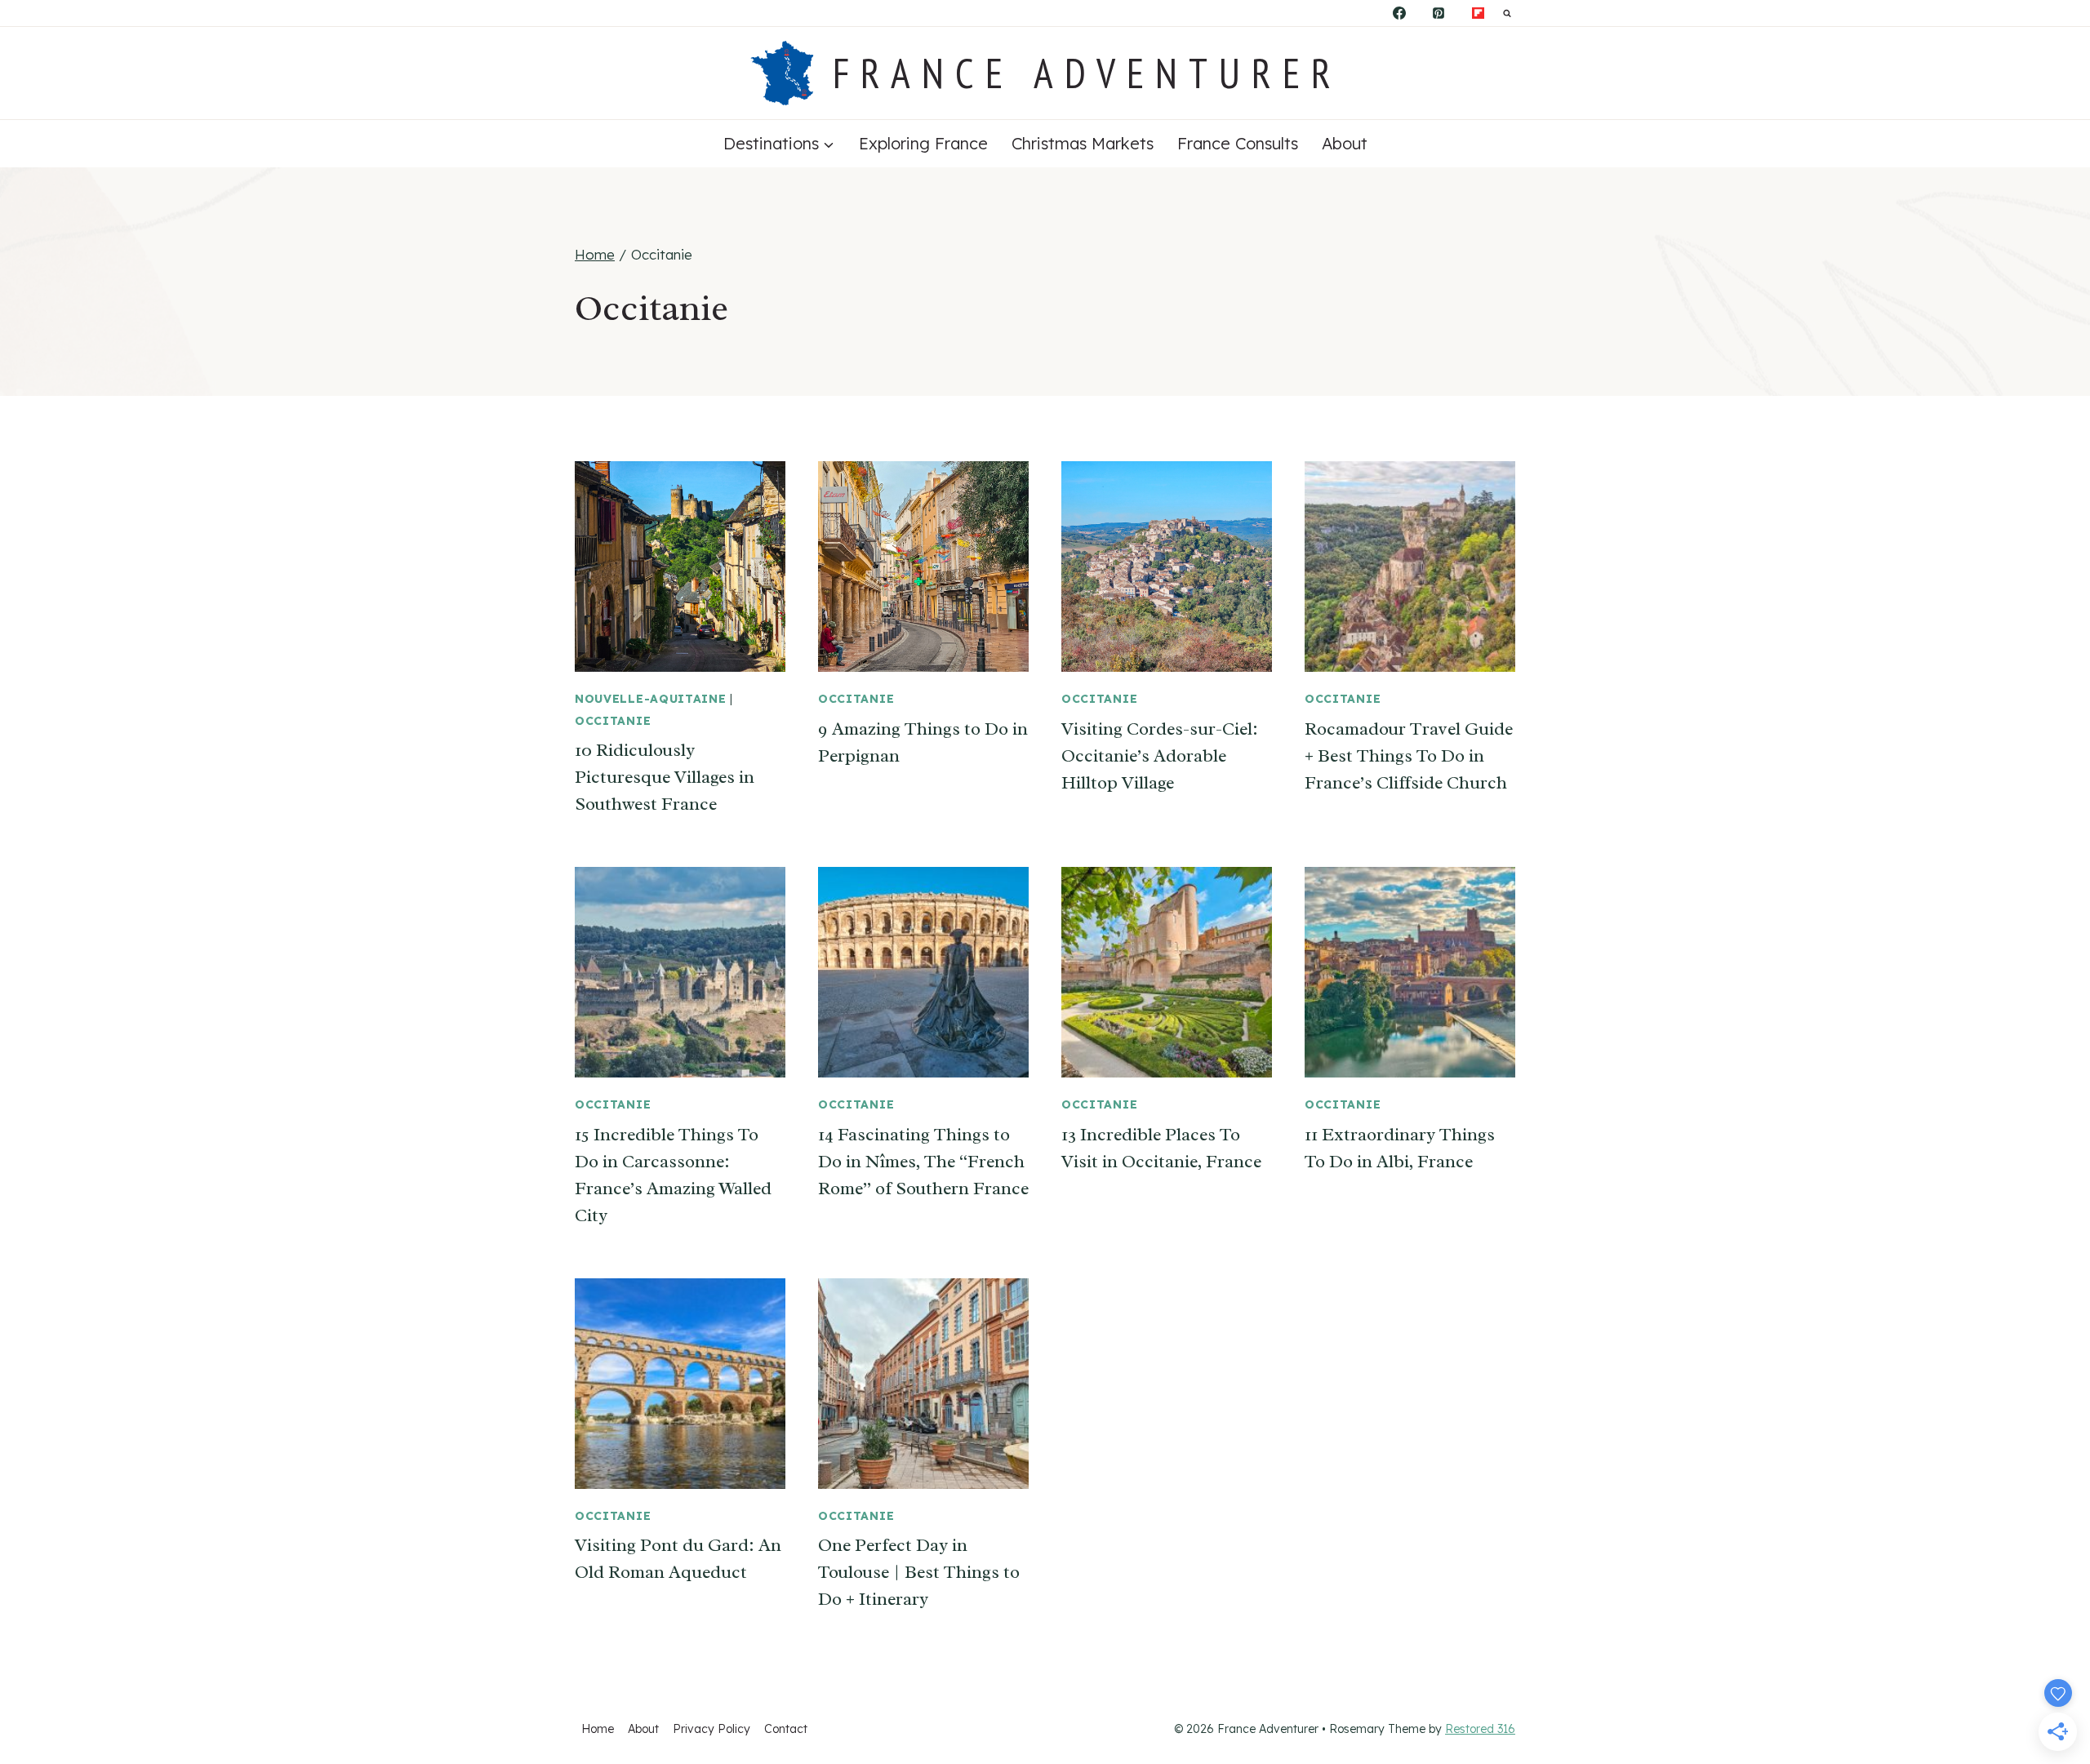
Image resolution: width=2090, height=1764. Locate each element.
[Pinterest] (1439, 13)
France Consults (1238, 143)
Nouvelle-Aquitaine (651, 699)
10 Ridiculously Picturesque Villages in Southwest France (665, 777)
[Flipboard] (1478, 13)
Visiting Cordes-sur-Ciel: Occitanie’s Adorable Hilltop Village (1160, 756)
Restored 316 (1480, 1729)
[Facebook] (1399, 13)
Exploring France (923, 143)
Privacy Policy (711, 1729)
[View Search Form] (1507, 13)
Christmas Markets (1083, 143)
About (1345, 143)
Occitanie (613, 721)
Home (598, 1729)
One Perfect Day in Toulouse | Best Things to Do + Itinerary (919, 1572)
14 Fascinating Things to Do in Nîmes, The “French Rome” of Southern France (923, 1162)
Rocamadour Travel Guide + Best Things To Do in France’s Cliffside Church (1409, 756)
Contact (786, 1729)
